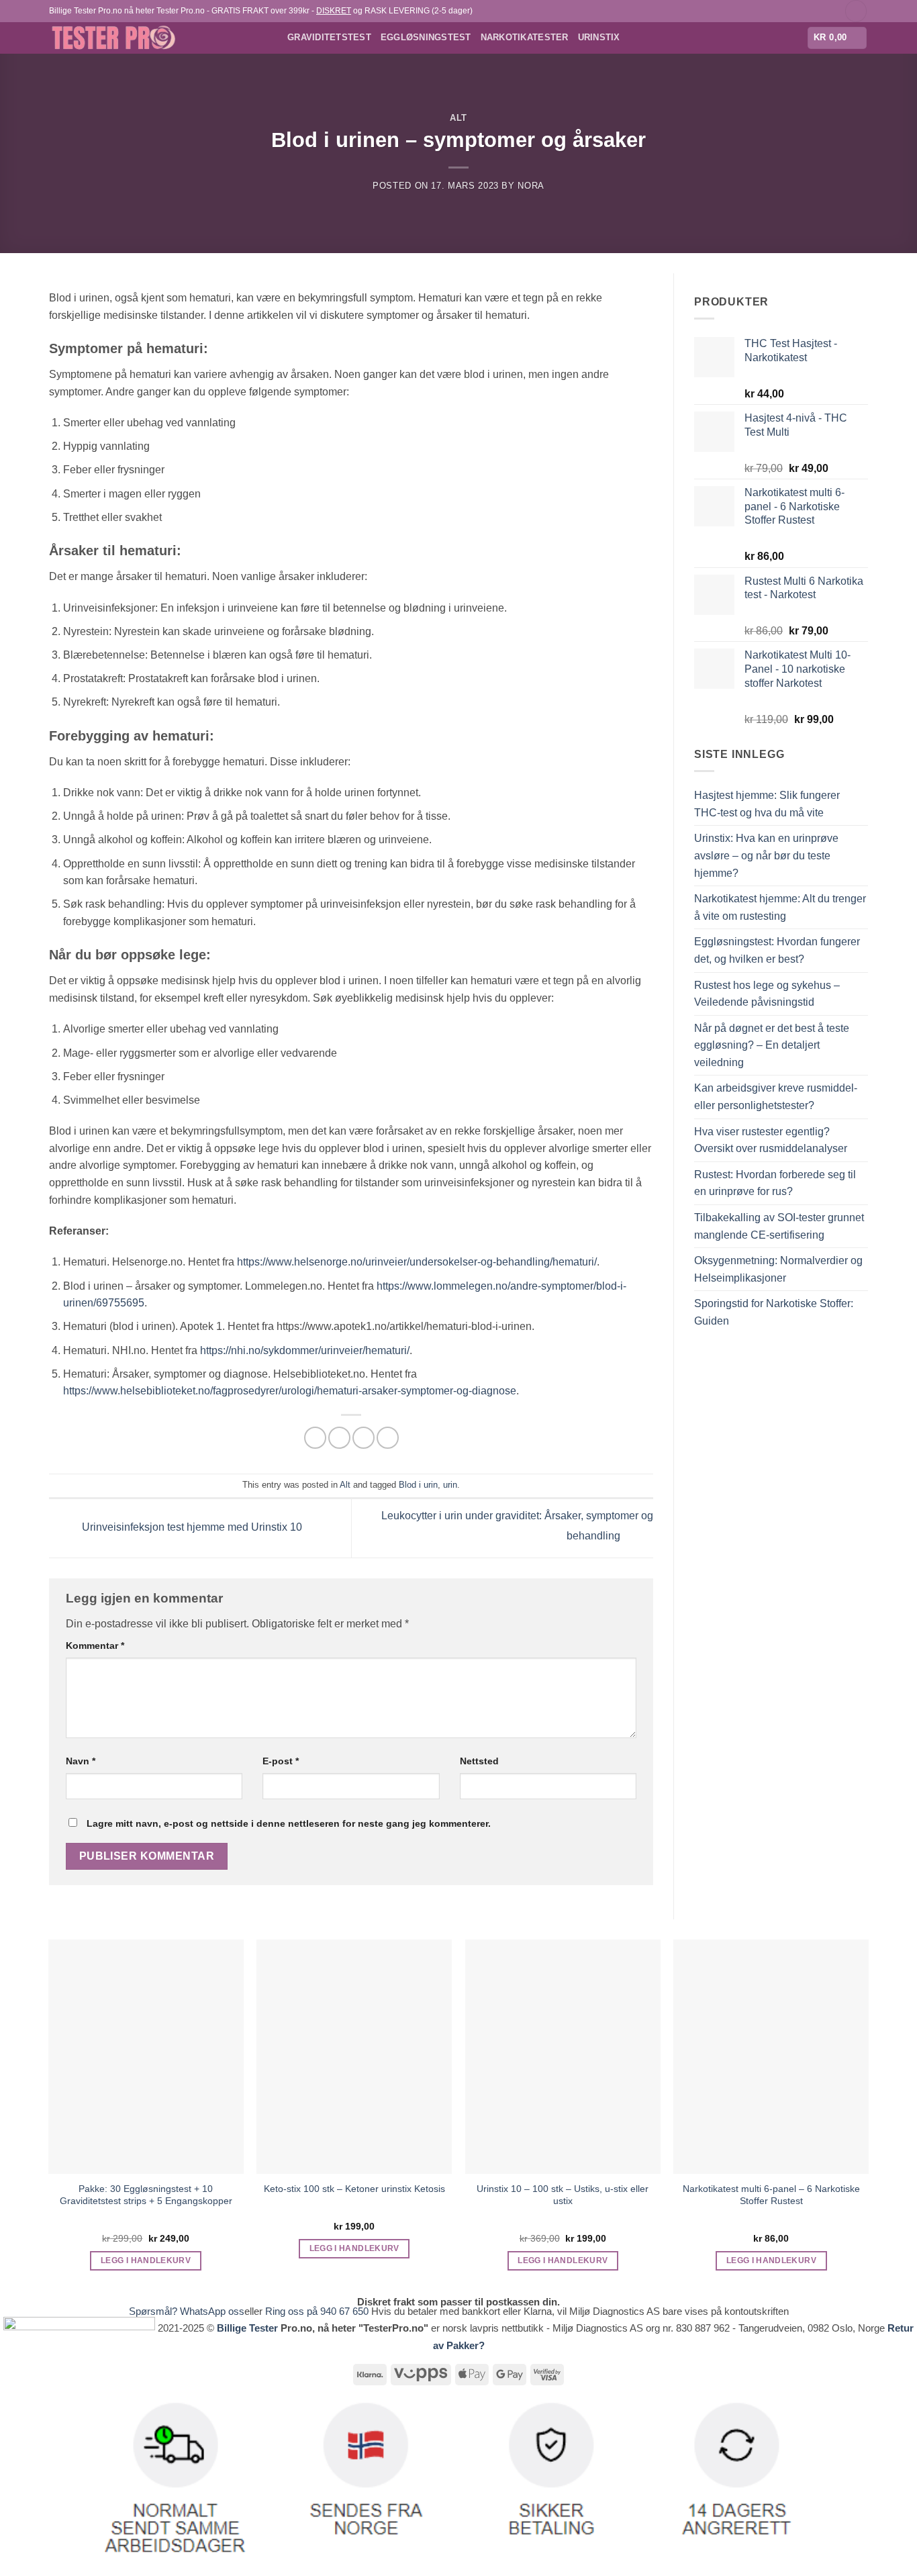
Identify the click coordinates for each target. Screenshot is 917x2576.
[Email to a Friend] (364, 1438)
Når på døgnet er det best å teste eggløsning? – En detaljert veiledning (772, 1045)
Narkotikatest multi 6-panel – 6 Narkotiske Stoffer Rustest (771, 2195)
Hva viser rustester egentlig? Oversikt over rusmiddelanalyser (771, 1140)
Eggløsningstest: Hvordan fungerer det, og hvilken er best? (777, 950)
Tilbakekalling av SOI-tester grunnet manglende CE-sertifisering (779, 1226)
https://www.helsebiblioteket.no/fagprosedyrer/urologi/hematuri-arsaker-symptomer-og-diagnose (290, 1391)
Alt (458, 118)
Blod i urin (418, 1485)
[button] (837, 38)
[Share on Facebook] (315, 1438)
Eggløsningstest (426, 37)
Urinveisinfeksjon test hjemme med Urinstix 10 (191, 1528)
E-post (281, 1761)
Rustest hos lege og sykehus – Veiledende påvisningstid (767, 994)
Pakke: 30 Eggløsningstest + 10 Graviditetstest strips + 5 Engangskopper (146, 2195)
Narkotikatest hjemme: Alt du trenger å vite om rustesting (780, 907)
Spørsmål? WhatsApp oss (187, 2311)
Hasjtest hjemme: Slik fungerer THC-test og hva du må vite (767, 804)
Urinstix (599, 37)
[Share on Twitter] (339, 1438)
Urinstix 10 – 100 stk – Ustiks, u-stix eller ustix (563, 2195)
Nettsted (479, 1761)
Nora (531, 186)
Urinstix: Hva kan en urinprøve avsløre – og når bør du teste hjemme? (766, 855)
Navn (81, 1761)
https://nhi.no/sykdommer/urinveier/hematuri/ (305, 1350)
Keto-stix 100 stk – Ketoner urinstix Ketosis (354, 2189)
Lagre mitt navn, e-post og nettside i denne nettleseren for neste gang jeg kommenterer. (289, 1823)
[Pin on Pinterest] (388, 1438)
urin (450, 1485)
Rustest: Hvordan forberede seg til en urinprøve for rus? (775, 1183)
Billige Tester (247, 2328)
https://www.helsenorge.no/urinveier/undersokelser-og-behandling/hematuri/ (417, 1262)
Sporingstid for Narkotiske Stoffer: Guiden (774, 1312)
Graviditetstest (329, 37)
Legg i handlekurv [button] (146, 2260)
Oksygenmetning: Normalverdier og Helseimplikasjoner (778, 1269)
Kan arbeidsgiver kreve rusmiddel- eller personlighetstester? (776, 1097)
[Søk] (856, 11)
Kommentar (95, 1645)
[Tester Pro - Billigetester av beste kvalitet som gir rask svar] (158, 38)
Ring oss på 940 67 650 (318, 2311)
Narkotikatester (525, 37)
